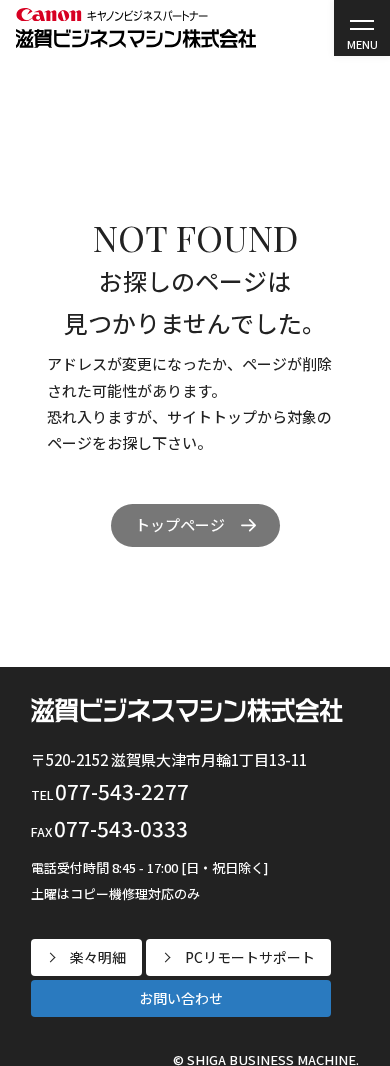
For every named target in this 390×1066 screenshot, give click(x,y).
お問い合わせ (181, 998)
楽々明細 (98, 957)
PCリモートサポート (250, 957)
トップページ (180, 524)
